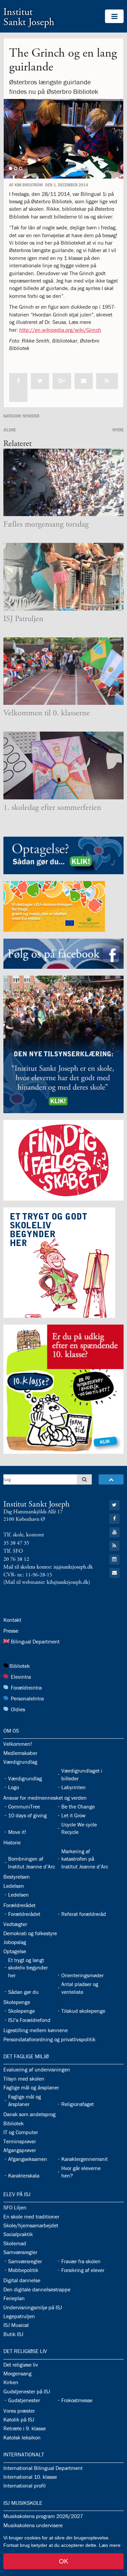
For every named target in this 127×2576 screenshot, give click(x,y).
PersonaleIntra (27, 1698)
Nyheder (31, 416)
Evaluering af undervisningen (37, 2069)
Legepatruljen (19, 2316)
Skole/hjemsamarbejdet (31, 2225)
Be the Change (78, 1806)
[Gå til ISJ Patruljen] (63, 577)
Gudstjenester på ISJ (27, 2391)
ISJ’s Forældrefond (29, 2020)
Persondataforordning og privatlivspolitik (49, 2039)
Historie (12, 1842)
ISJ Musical (16, 2325)
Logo (14, 1787)
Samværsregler (20, 2252)
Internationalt (24, 2454)
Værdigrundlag (20, 1762)
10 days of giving (27, 1815)
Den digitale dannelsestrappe (37, 2289)
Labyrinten (73, 1787)
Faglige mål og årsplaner (31, 2087)
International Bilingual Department (43, 2468)
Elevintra (21, 1677)
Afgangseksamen (28, 2159)
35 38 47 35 (16, 1543)
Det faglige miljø (26, 2056)
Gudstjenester (24, 2400)
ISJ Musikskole (23, 2503)
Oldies (18, 1709)
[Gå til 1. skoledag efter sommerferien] (63, 765)
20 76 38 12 (16, 1559)
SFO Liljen (15, 2207)
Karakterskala (24, 2175)
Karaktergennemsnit (84, 2159)
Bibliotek (20, 1666)
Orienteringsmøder (82, 1975)
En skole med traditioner (31, 2216)
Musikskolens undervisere (33, 2525)
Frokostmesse (77, 2400)
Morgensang (17, 2373)
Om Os (11, 1731)
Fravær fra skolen (81, 2261)
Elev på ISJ (17, 2194)
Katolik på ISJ (19, 2419)
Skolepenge (17, 2002)
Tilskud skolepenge (83, 2011)
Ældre (10, 430)
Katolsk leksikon (22, 2437)
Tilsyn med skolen (24, 2079)
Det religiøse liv (25, 2351)
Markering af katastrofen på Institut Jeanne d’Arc (85, 1859)
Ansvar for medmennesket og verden (45, 1798)
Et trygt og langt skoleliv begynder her (28, 1968)
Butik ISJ (13, 2334)
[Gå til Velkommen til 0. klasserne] (63, 671)
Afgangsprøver (20, 2150)
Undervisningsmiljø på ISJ (33, 2307)
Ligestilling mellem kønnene (36, 2030)
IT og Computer (21, 2132)
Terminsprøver (20, 2141)
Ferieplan (14, 2298)
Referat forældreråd (84, 1914)
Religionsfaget (78, 2104)
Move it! (17, 1832)
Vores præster (19, 2411)
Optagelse (15, 1951)
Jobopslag (15, 1942)
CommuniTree (24, 1806)
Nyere (118, 430)
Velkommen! (18, 1744)
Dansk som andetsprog (29, 2114)
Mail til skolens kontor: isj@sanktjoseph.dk (48, 1567)
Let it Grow (73, 1815)
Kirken (11, 2382)
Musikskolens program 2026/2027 (43, 2516)
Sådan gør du (23, 1992)
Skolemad (15, 2243)
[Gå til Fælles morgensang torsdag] (63, 483)
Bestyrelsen (17, 1877)
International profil (25, 2486)
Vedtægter (15, 1924)
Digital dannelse (22, 2280)
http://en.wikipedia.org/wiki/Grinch (60, 330)
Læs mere (110, 2545)
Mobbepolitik (23, 2270)
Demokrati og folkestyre (30, 1933)
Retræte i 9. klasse (25, 2428)
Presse (11, 1631)
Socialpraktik (18, 2234)
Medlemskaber (20, 1753)
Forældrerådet (19, 1905)
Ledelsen (14, 1886)
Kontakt (12, 1620)
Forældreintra (26, 1688)
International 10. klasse (30, 2477)
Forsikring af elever (83, 2270)
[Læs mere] (107, 381)
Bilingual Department (35, 1641)
